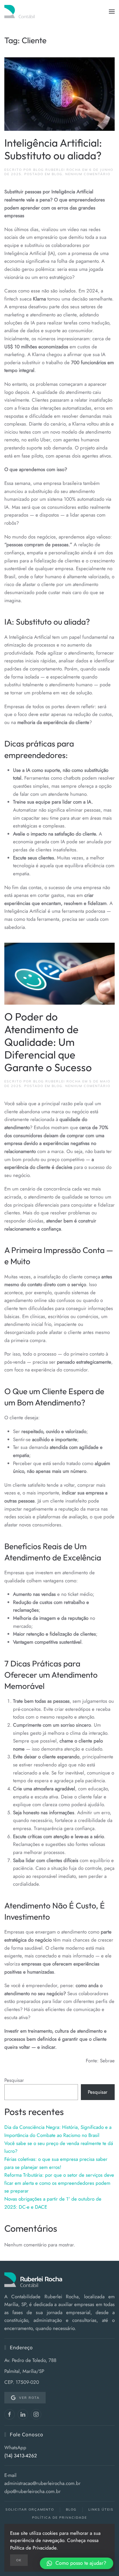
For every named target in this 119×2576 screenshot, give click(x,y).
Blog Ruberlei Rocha (57, 170)
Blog (57, 174)
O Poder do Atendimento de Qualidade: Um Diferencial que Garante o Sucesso (48, 1042)
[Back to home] (30, 12)
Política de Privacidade (59, 2518)
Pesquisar (14, 2080)
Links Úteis (101, 2509)
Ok (19, 2560)
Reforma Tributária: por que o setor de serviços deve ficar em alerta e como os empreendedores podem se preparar (59, 2183)
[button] (112, 12)
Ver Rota (29, 2398)
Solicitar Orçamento (30, 2509)
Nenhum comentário (88, 174)
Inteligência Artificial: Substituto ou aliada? (53, 149)
